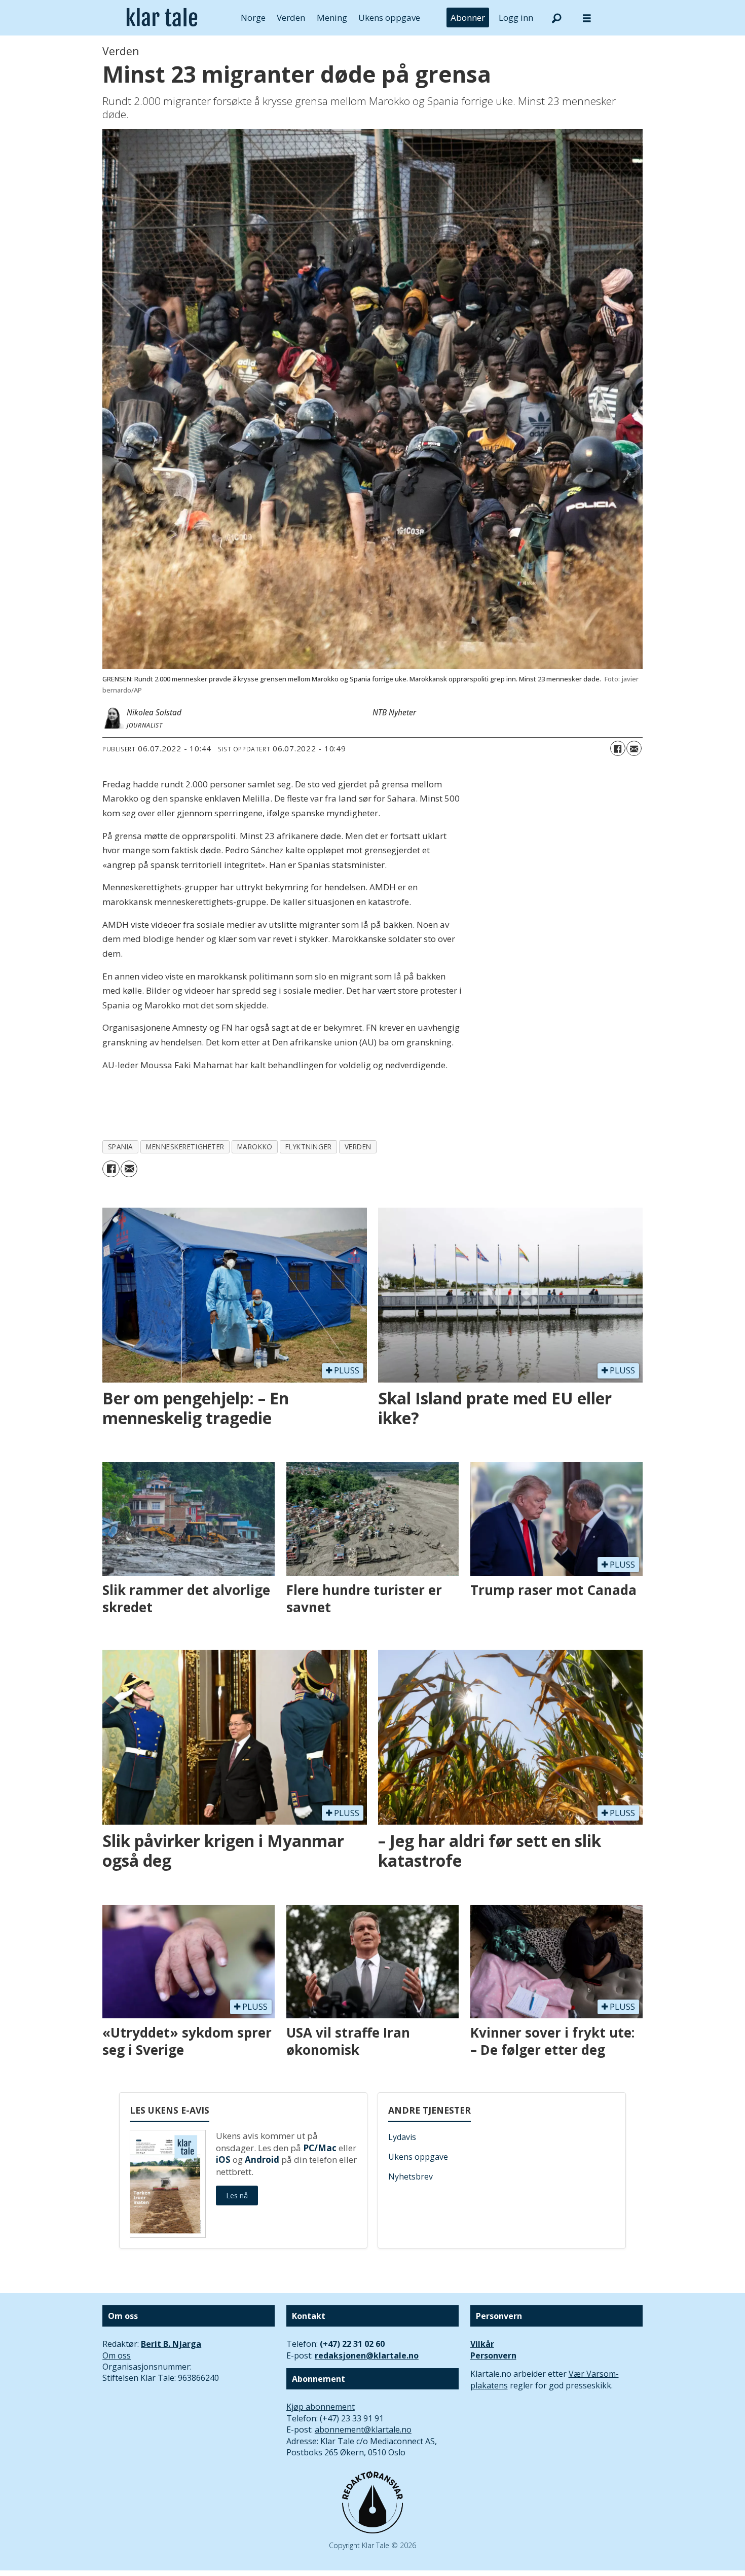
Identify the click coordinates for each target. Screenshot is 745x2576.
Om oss (117, 2355)
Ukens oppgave (389, 17)
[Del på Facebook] (618, 748)
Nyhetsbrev (411, 2176)
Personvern (493, 2355)
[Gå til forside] (162, 18)
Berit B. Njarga (171, 2344)
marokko (255, 1147)
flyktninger (309, 1147)
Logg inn (516, 17)
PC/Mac (320, 2148)
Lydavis (402, 2137)
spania (121, 1147)
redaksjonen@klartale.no (367, 2355)
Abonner (468, 17)
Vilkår (482, 2344)
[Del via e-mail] (634, 748)
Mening (332, 17)
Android (262, 2160)
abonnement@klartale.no (363, 2429)
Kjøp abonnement (321, 2407)
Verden (291, 17)
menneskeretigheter (185, 1147)
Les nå (237, 2196)
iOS (223, 2160)
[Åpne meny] (587, 18)
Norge (253, 17)
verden (358, 1147)
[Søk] (556, 18)
